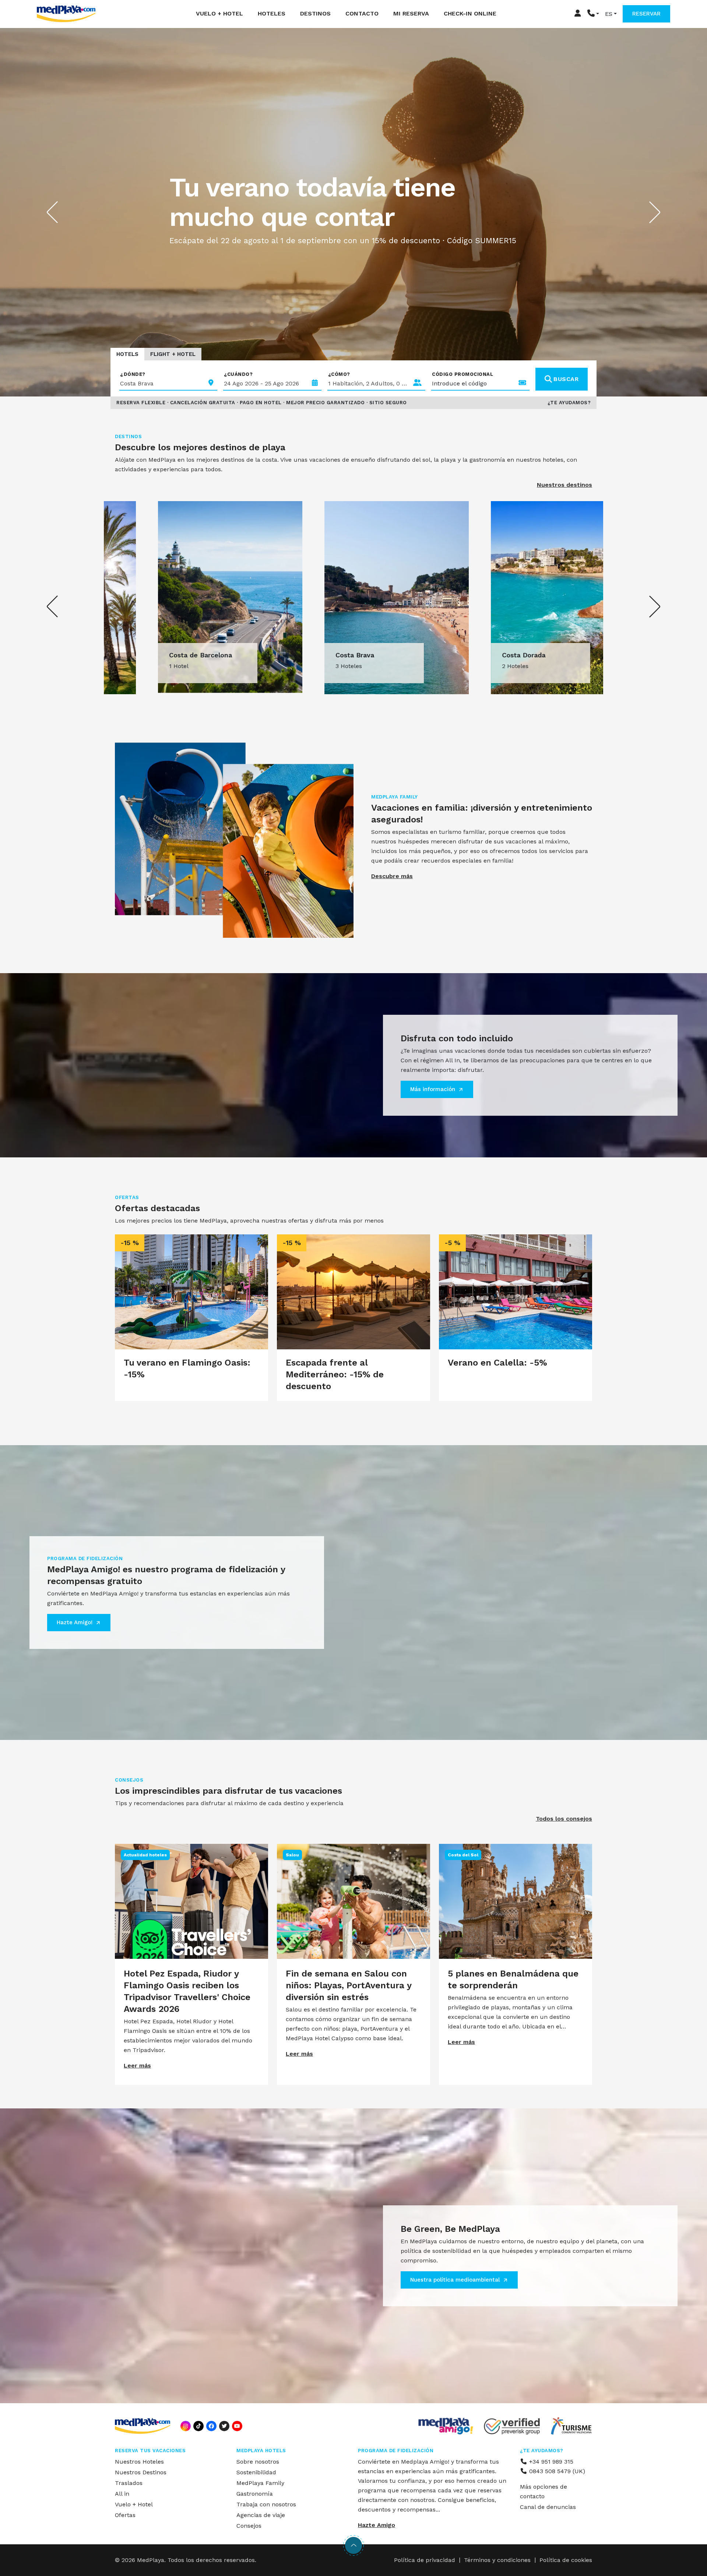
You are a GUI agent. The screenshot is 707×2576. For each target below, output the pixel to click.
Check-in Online (470, 13)
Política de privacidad (425, 2560)
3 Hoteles (139, 666)
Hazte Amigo (377, 2525)
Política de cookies (566, 2560)
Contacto (362, 13)
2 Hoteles (306, 666)
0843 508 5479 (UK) (556, 2471)
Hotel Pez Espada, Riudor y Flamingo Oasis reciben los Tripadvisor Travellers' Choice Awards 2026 (187, 1991)
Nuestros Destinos (141, 2472)
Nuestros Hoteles (139, 2462)
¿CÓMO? (339, 374)
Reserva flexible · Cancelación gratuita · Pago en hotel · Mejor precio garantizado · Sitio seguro (262, 403)
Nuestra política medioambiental (455, 2280)
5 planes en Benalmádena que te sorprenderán (513, 1979)
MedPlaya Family (260, 2483)
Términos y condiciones (497, 2560)
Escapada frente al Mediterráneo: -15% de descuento (335, 1374)
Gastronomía (255, 2494)
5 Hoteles (472, 666)
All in (122, 2494)
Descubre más (392, 876)
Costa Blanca (480, 655)
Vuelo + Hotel (219, 13)
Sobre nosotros (258, 2462)
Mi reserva (411, 13)
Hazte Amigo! (75, 1622)
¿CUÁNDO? (238, 374)
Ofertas (125, 2515)
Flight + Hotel (173, 354)
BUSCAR (566, 379)
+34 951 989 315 (550, 2462)
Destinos (315, 13)
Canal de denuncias (548, 2507)
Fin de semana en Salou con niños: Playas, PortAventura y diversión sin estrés (349, 1985)
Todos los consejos (564, 1819)
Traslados (129, 2483)
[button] (593, 14)
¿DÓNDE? (133, 374)
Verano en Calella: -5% (497, 1363)
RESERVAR (646, 14)
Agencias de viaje (261, 2515)
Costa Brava (145, 655)
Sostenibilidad (256, 2472)
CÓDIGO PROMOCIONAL (462, 374)
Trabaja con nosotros (266, 2504)
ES (609, 14)
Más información (433, 1089)
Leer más (137, 2065)
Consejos (249, 2526)
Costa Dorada (314, 655)
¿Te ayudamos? (569, 403)
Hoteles (272, 13)
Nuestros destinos (564, 485)
